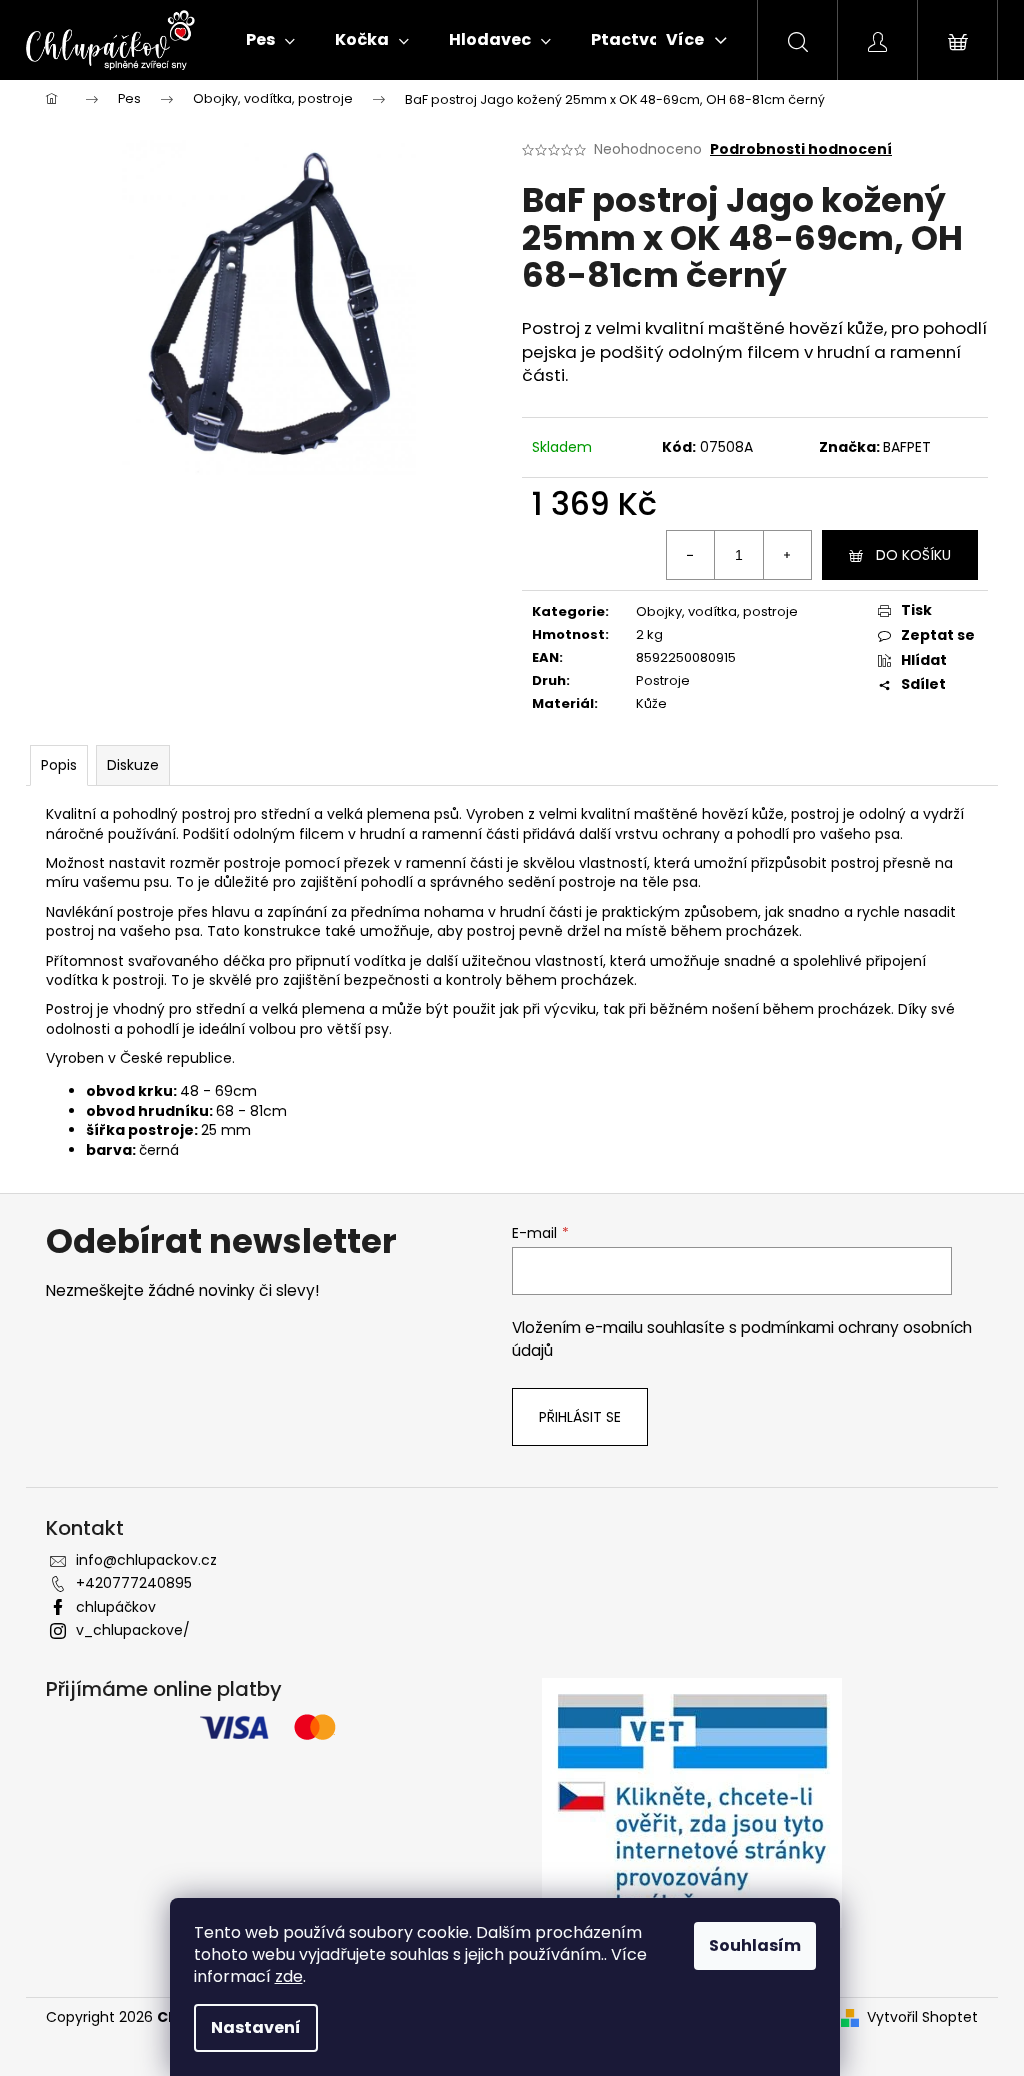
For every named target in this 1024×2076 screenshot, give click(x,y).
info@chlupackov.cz (146, 1560)
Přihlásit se (580, 1417)
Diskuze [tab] (133, 765)
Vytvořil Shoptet (922, 2017)
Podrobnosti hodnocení (801, 149)
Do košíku (913, 555)
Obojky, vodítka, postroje (717, 611)
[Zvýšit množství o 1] (787, 555)
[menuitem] (270, 40)
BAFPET (907, 447)
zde (289, 1976)
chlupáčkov (116, 1607)
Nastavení (256, 2027)
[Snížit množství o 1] (691, 555)
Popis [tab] (59, 765)
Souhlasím (755, 1945)
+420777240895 (134, 1583)
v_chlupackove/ (133, 1630)
